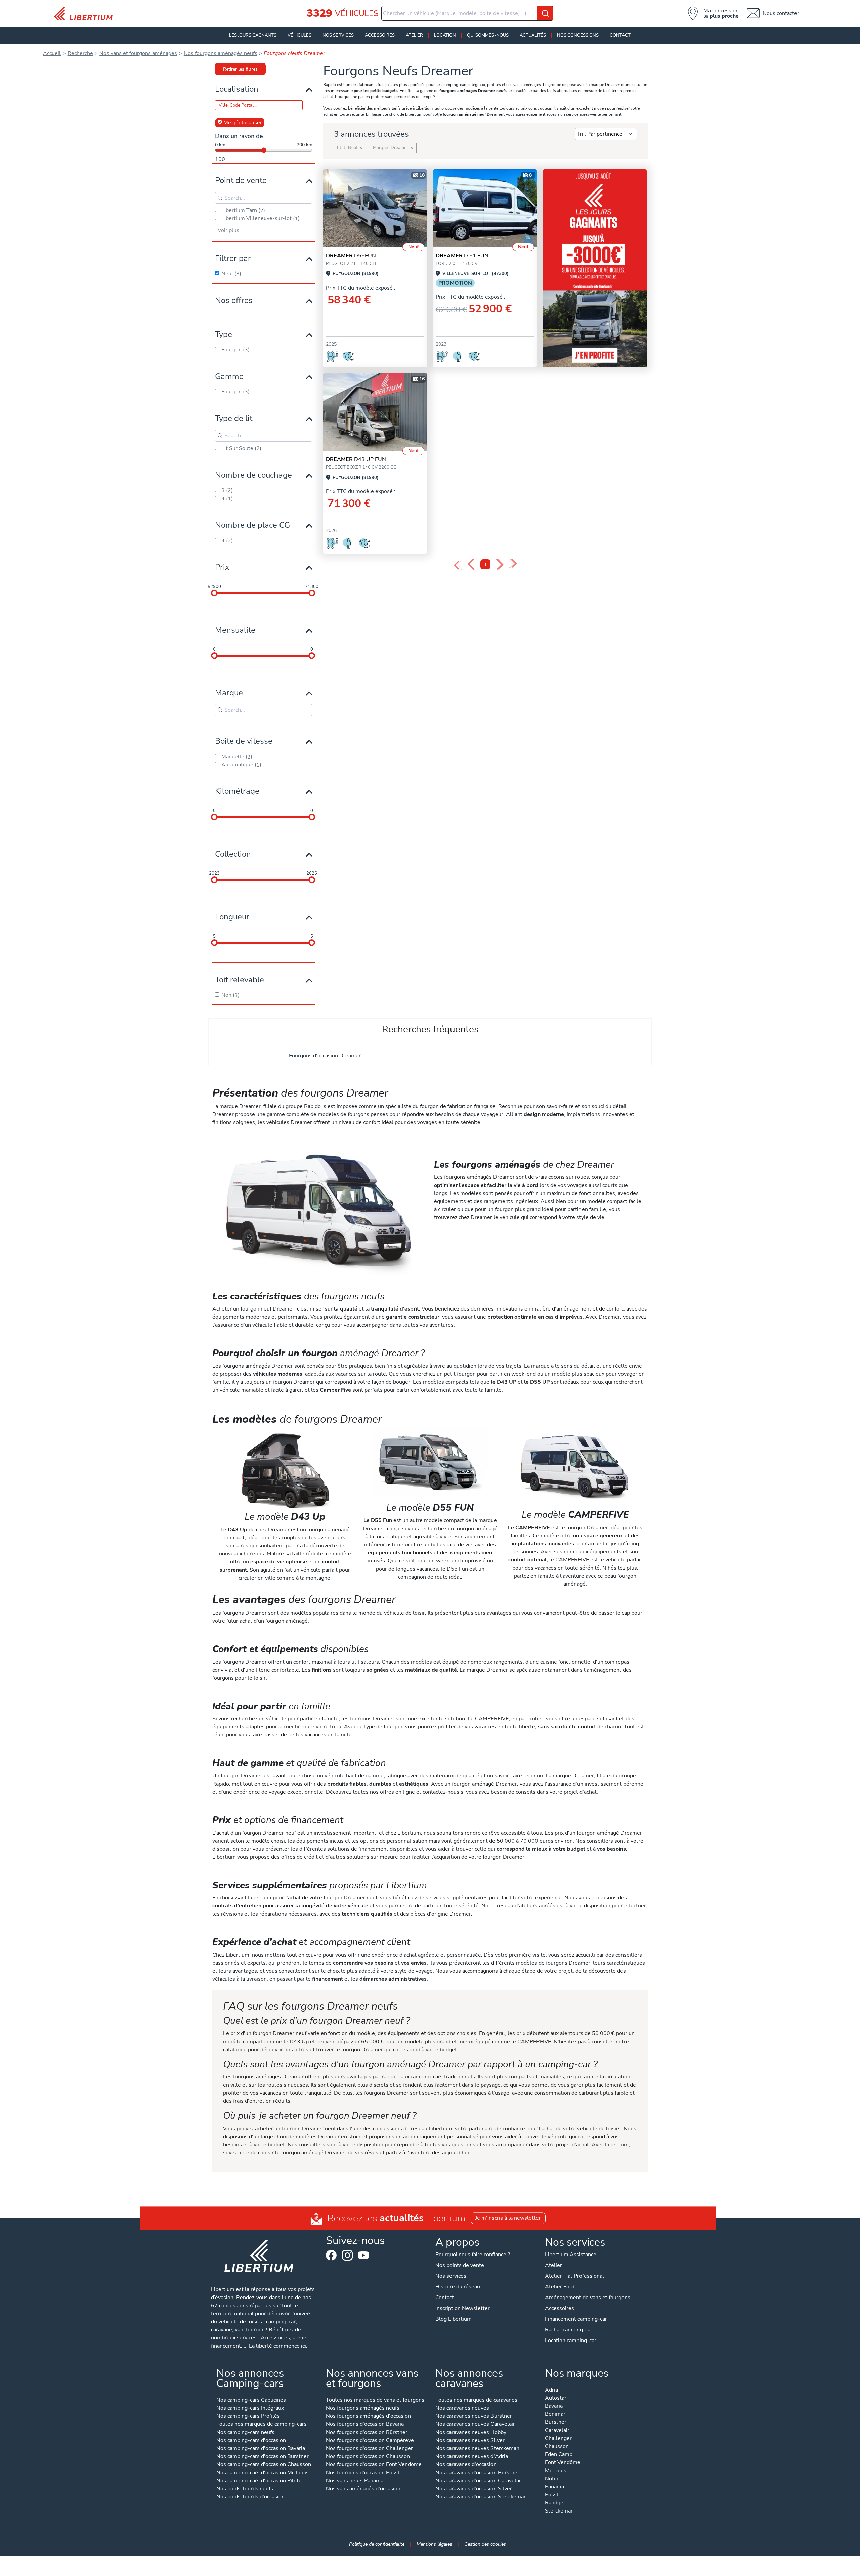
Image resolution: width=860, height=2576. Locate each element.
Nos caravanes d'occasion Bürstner (477, 2473)
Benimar (555, 2415)
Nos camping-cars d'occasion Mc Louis (263, 2473)
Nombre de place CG (252, 525)
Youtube (363, 2257)
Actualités (533, 35)
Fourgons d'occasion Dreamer (325, 1056)
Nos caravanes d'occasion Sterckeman (481, 2497)
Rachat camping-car (569, 2330)
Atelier (414, 35)
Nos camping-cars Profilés (248, 2417)
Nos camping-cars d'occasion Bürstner (263, 2457)
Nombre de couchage (253, 475)
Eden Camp (559, 2455)
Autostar (556, 2398)
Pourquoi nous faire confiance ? (473, 2255)
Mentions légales (434, 2544)
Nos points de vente (460, 2265)
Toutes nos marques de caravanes (476, 2400)
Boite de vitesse (244, 741)
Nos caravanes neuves (462, 2409)
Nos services (338, 35)
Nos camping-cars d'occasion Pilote (259, 2481)
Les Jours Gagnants (253, 35)
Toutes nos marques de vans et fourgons (375, 2400)
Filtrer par (233, 258)
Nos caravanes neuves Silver (470, 2441)
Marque (229, 693)
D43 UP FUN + (358, 459)
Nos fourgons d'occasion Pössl (363, 2473)
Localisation (237, 89)
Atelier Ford (560, 2287)
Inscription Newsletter (463, 2308)
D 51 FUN (462, 256)
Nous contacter (781, 13)
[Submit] (545, 13)
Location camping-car (571, 2341)
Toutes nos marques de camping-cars (262, 2425)
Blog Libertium (454, 2319)
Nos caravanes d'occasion (466, 2465)
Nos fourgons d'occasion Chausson (368, 2457)
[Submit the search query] (220, 198)
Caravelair (557, 2431)
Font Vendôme (563, 2463)
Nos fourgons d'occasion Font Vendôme (374, 2465)
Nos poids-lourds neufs (245, 2489)
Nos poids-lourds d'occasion (250, 2497)
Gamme (229, 376)
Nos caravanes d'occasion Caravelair (479, 2481)
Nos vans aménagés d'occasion (363, 2489)
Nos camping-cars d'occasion (251, 2441)
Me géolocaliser (243, 123)
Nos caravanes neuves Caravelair (475, 2425)
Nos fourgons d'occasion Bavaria (365, 2425)
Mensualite (235, 630)
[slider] (214, 593)
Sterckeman (559, 2511)
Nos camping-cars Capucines (251, 2400)
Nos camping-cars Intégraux (250, 2409)
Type (224, 334)
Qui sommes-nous (488, 35)
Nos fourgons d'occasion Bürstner (367, 2433)
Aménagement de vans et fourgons (588, 2298)
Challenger (558, 2439)
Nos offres (234, 300)
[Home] (86, 13)
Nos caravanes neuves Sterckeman (477, 2449)
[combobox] (467, 13)
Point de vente (241, 180)
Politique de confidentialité (377, 2544)
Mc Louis (556, 2471)
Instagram (347, 2255)
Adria (551, 2390)
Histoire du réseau (458, 2287)
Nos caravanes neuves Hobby (471, 2433)
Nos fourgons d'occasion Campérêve (370, 2441)
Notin (552, 2479)
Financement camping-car (576, 2319)
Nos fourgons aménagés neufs (363, 2409)
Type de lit (234, 418)
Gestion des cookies (485, 2544)
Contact (620, 35)
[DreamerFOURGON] (375, 208)
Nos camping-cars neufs (245, 2433)
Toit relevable (240, 980)
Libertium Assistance (571, 2255)
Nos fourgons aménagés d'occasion (368, 2417)
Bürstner (556, 2423)
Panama (554, 2487)
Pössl (552, 2495)
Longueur (232, 917)
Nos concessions (578, 35)
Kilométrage (237, 791)
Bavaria (554, 2407)
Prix (222, 567)
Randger (555, 2503)
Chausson (557, 2447)
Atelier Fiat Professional (574, 2276)
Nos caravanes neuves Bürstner (474, 2417)
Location (445, 35)
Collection (233, 854)
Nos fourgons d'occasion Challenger (369, 2449)
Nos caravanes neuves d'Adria (472, 2457)
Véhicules (299, 35)
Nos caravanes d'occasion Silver (474, 2489)
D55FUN (351, 256)
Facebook (331, 2255)
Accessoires (380, 35)
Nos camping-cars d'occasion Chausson (264, 2465)
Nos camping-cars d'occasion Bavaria (261, 2449)
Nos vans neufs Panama (355, 2481)
